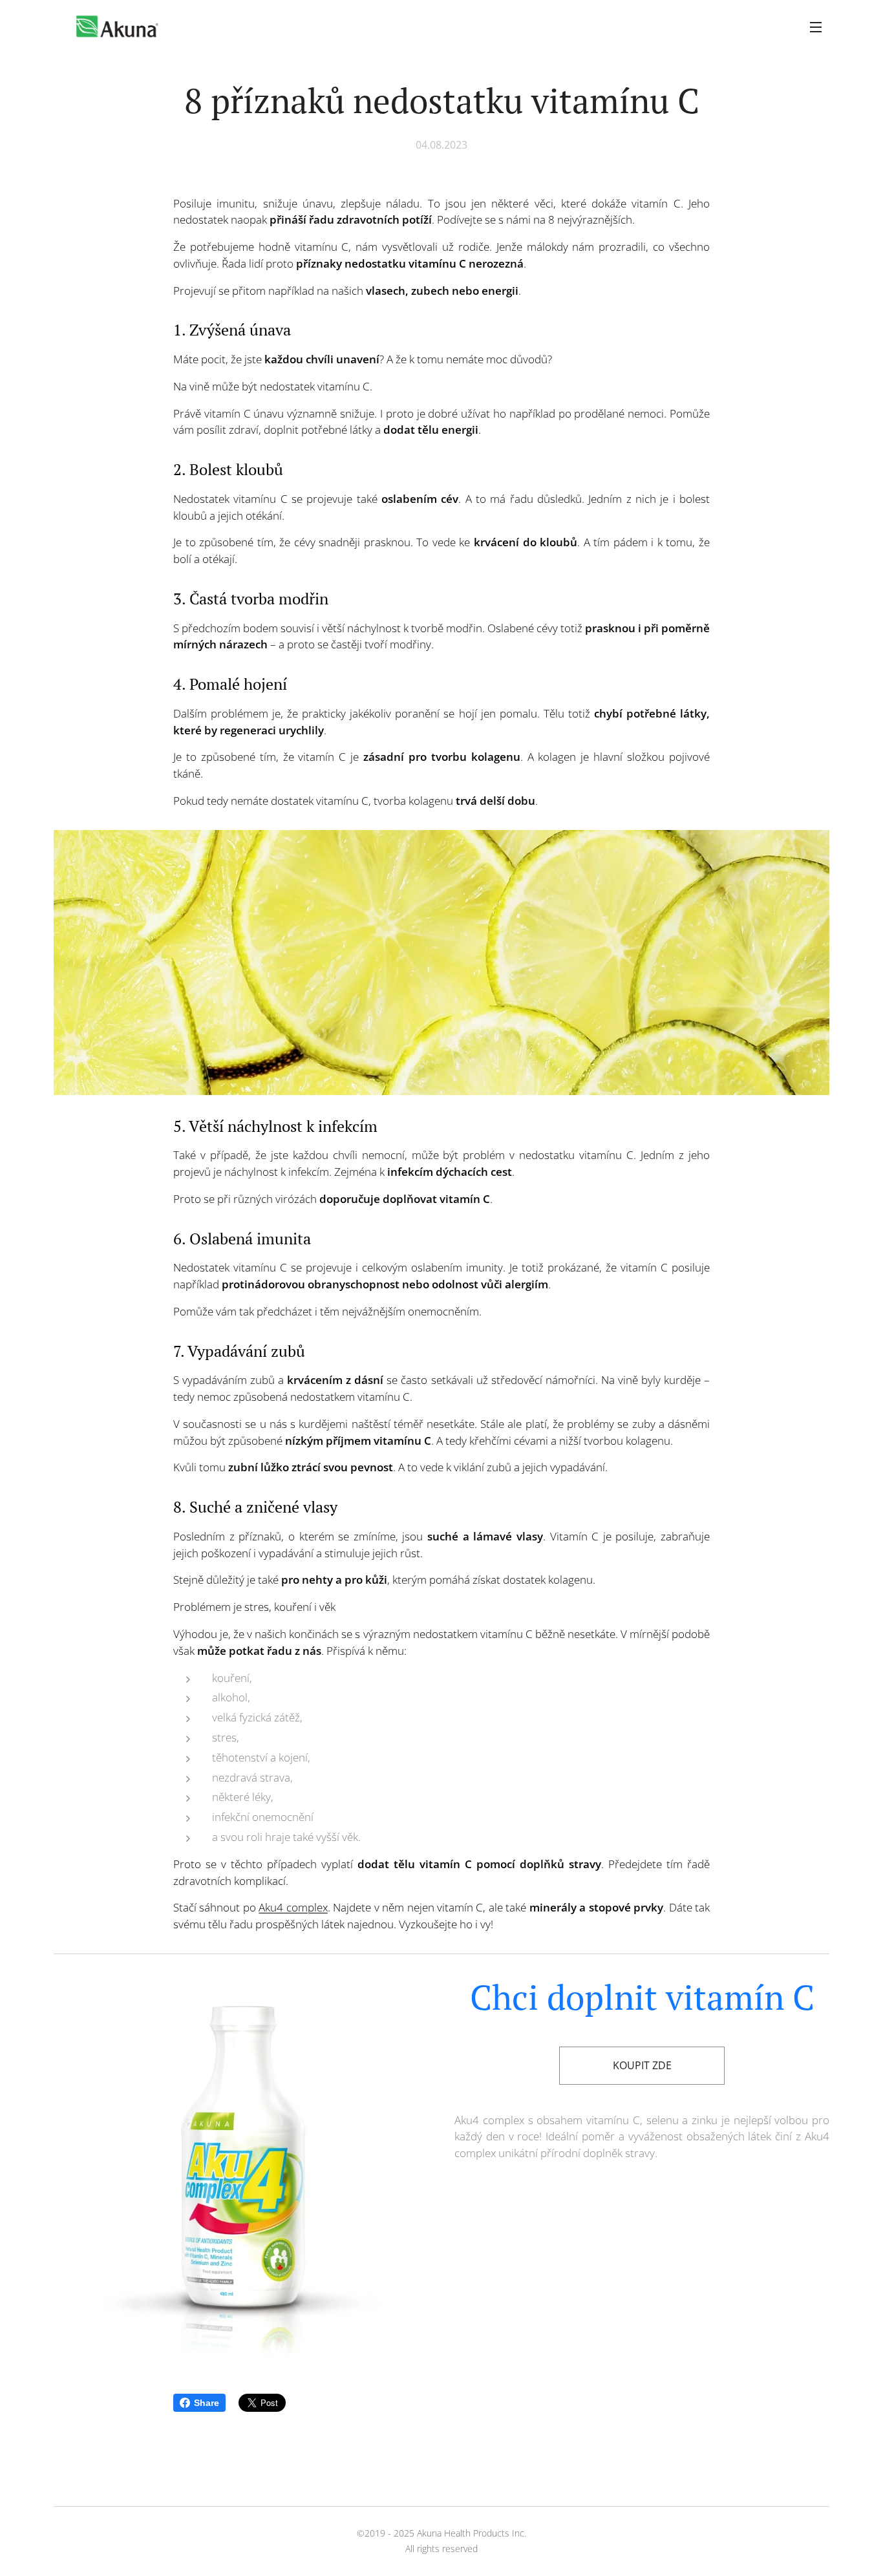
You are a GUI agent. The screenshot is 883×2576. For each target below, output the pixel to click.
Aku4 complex (293, 1907)
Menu (820, 27)
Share (207, 2403)
